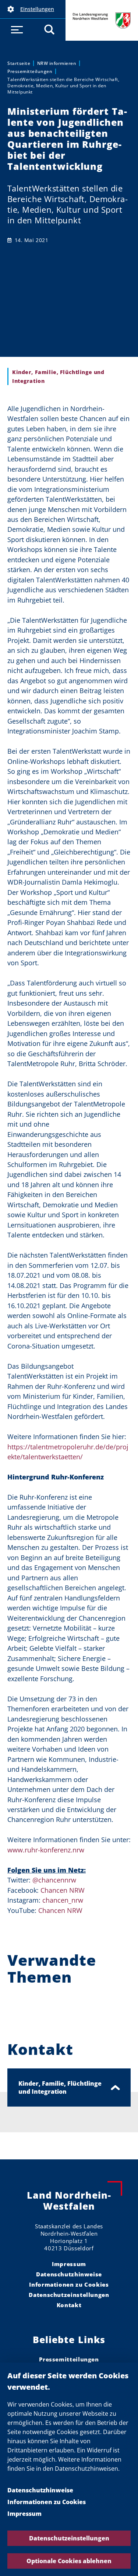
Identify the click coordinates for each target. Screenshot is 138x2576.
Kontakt (69, 2305)
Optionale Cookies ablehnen (69, 2561)
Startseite (19, 63)
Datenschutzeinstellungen (69, 2538)
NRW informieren (57, 63)
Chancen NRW (63, 1890)
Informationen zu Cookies (47, 2502)
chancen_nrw (63, 1900)
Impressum (24, 2514)
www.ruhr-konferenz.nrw (46, 1850)
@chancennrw (54, 1880)
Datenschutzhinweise (40, 2490)
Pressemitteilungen (30, 71)
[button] (33, 9)
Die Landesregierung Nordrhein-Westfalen (102, 20)
